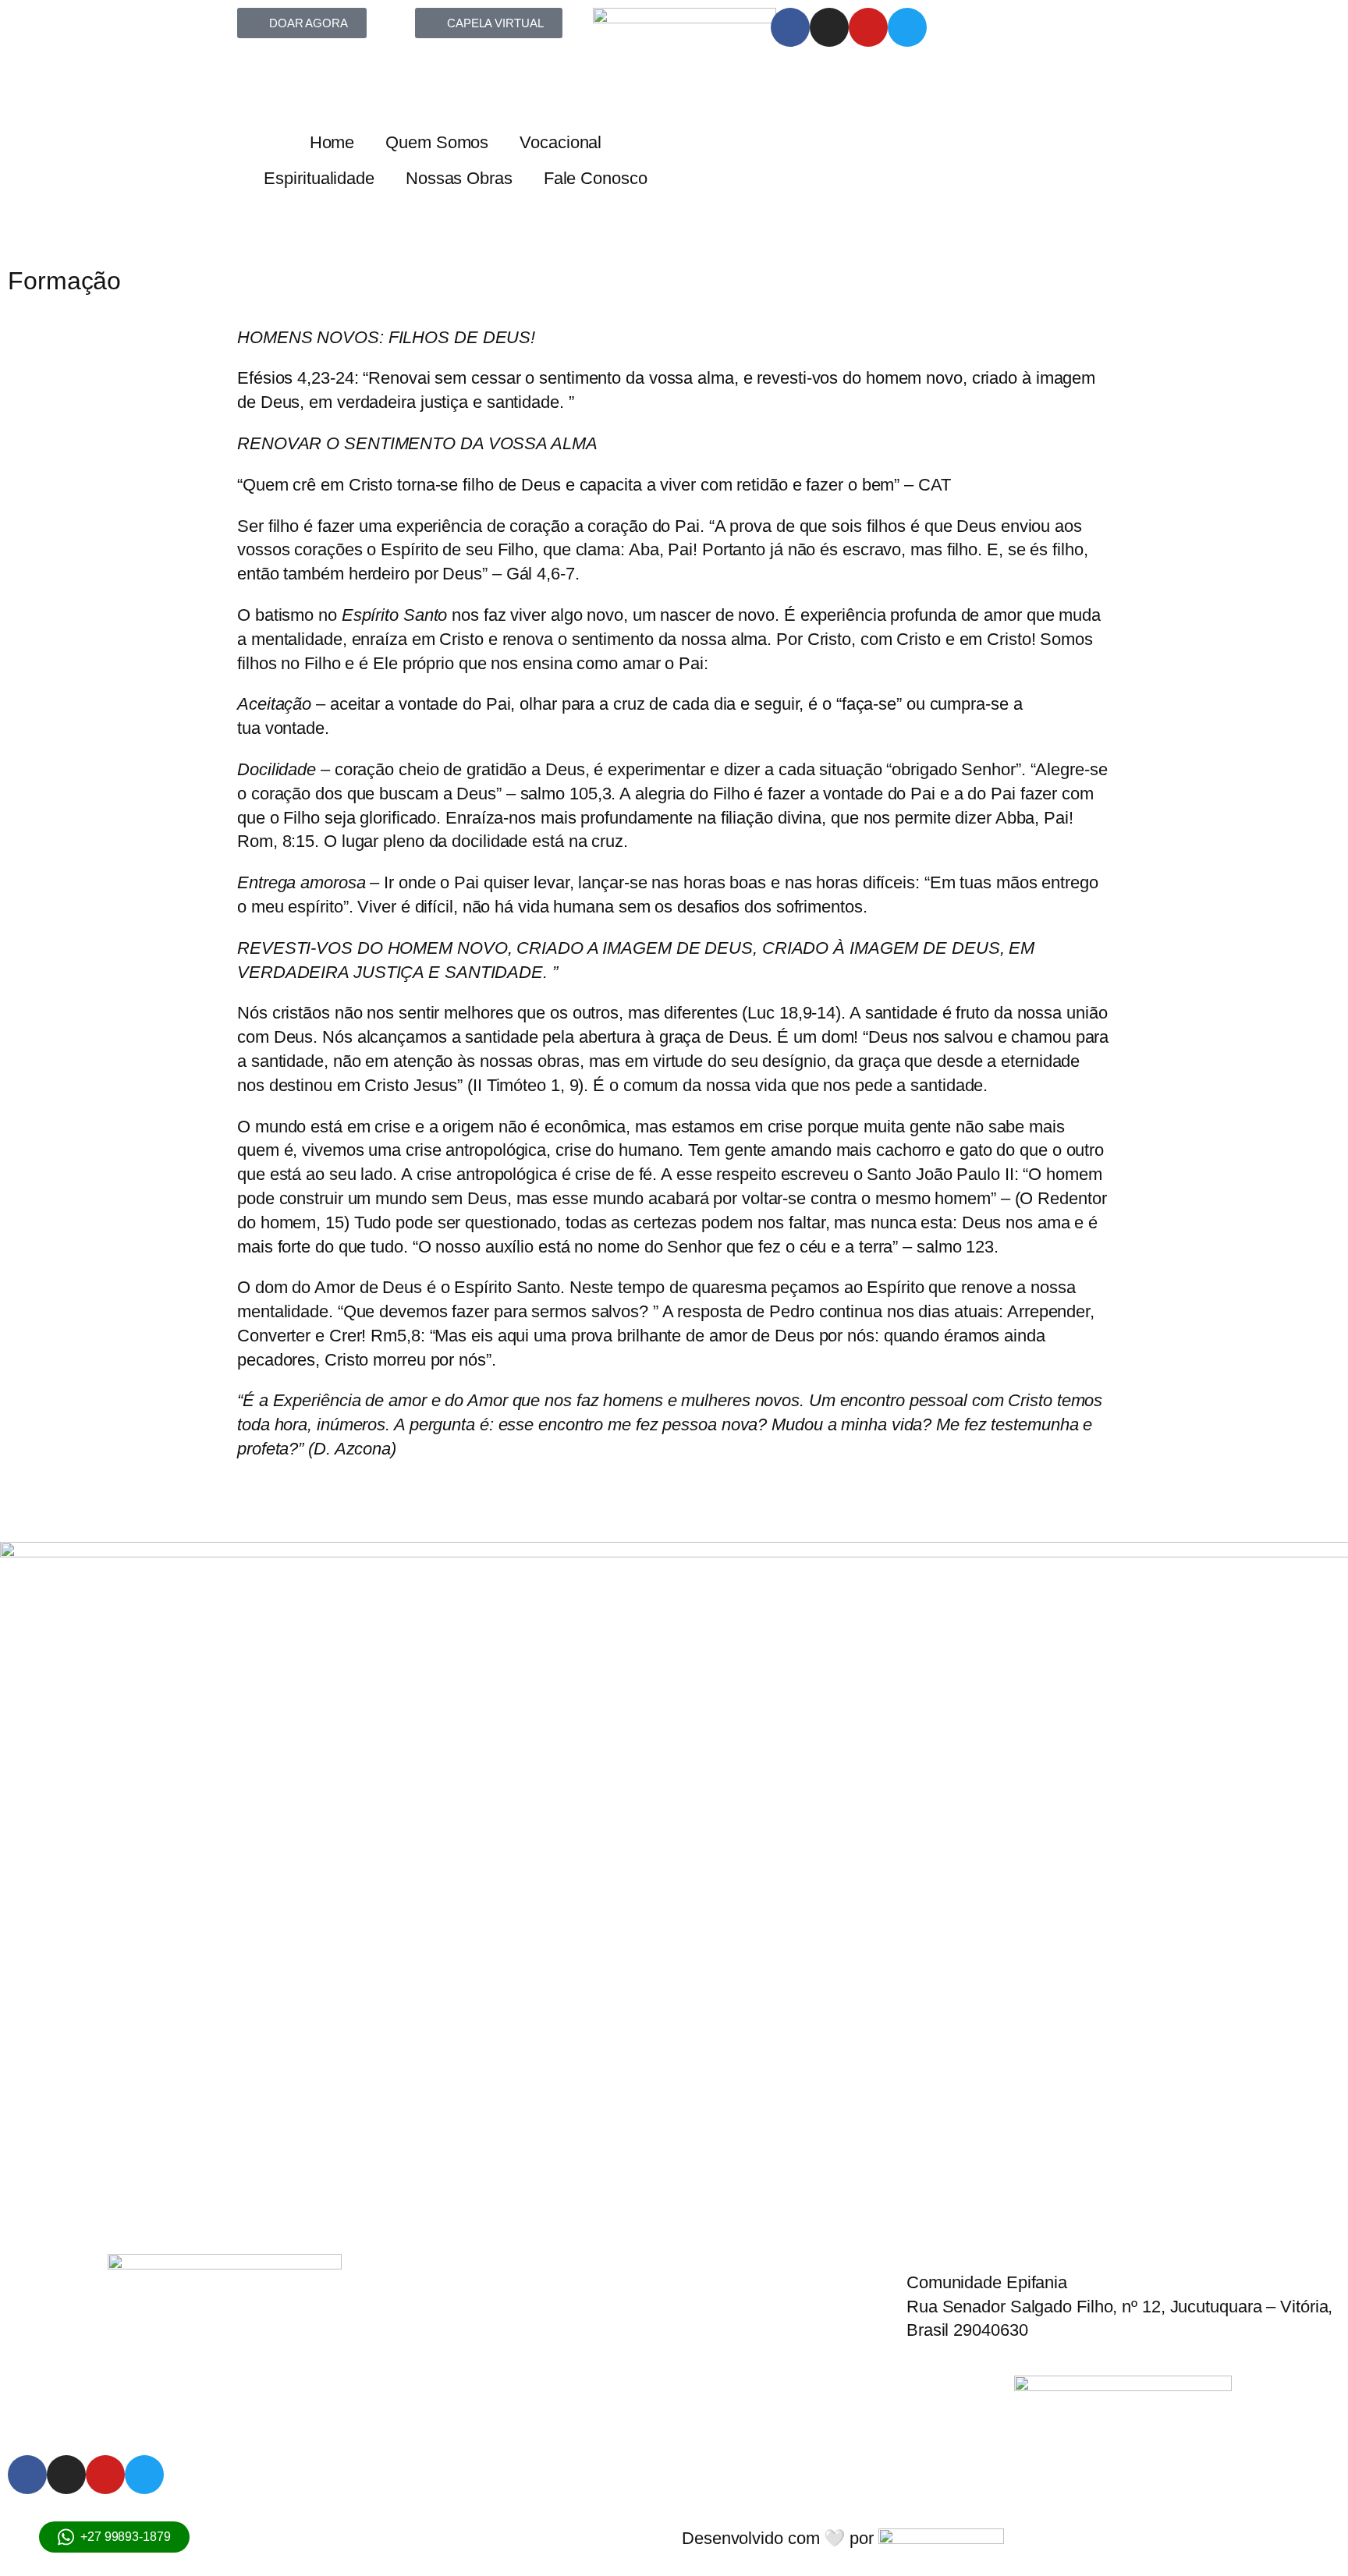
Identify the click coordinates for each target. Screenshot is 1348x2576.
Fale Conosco (596, 178)
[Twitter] (907, 27)
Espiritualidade (319, 178)
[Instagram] (829, 27)
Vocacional (560, 142)
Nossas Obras (459, 178)
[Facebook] (790, 27)
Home (332, 142)
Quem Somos (437, 142)
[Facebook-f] (27, 2475)
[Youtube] (868, 27)
